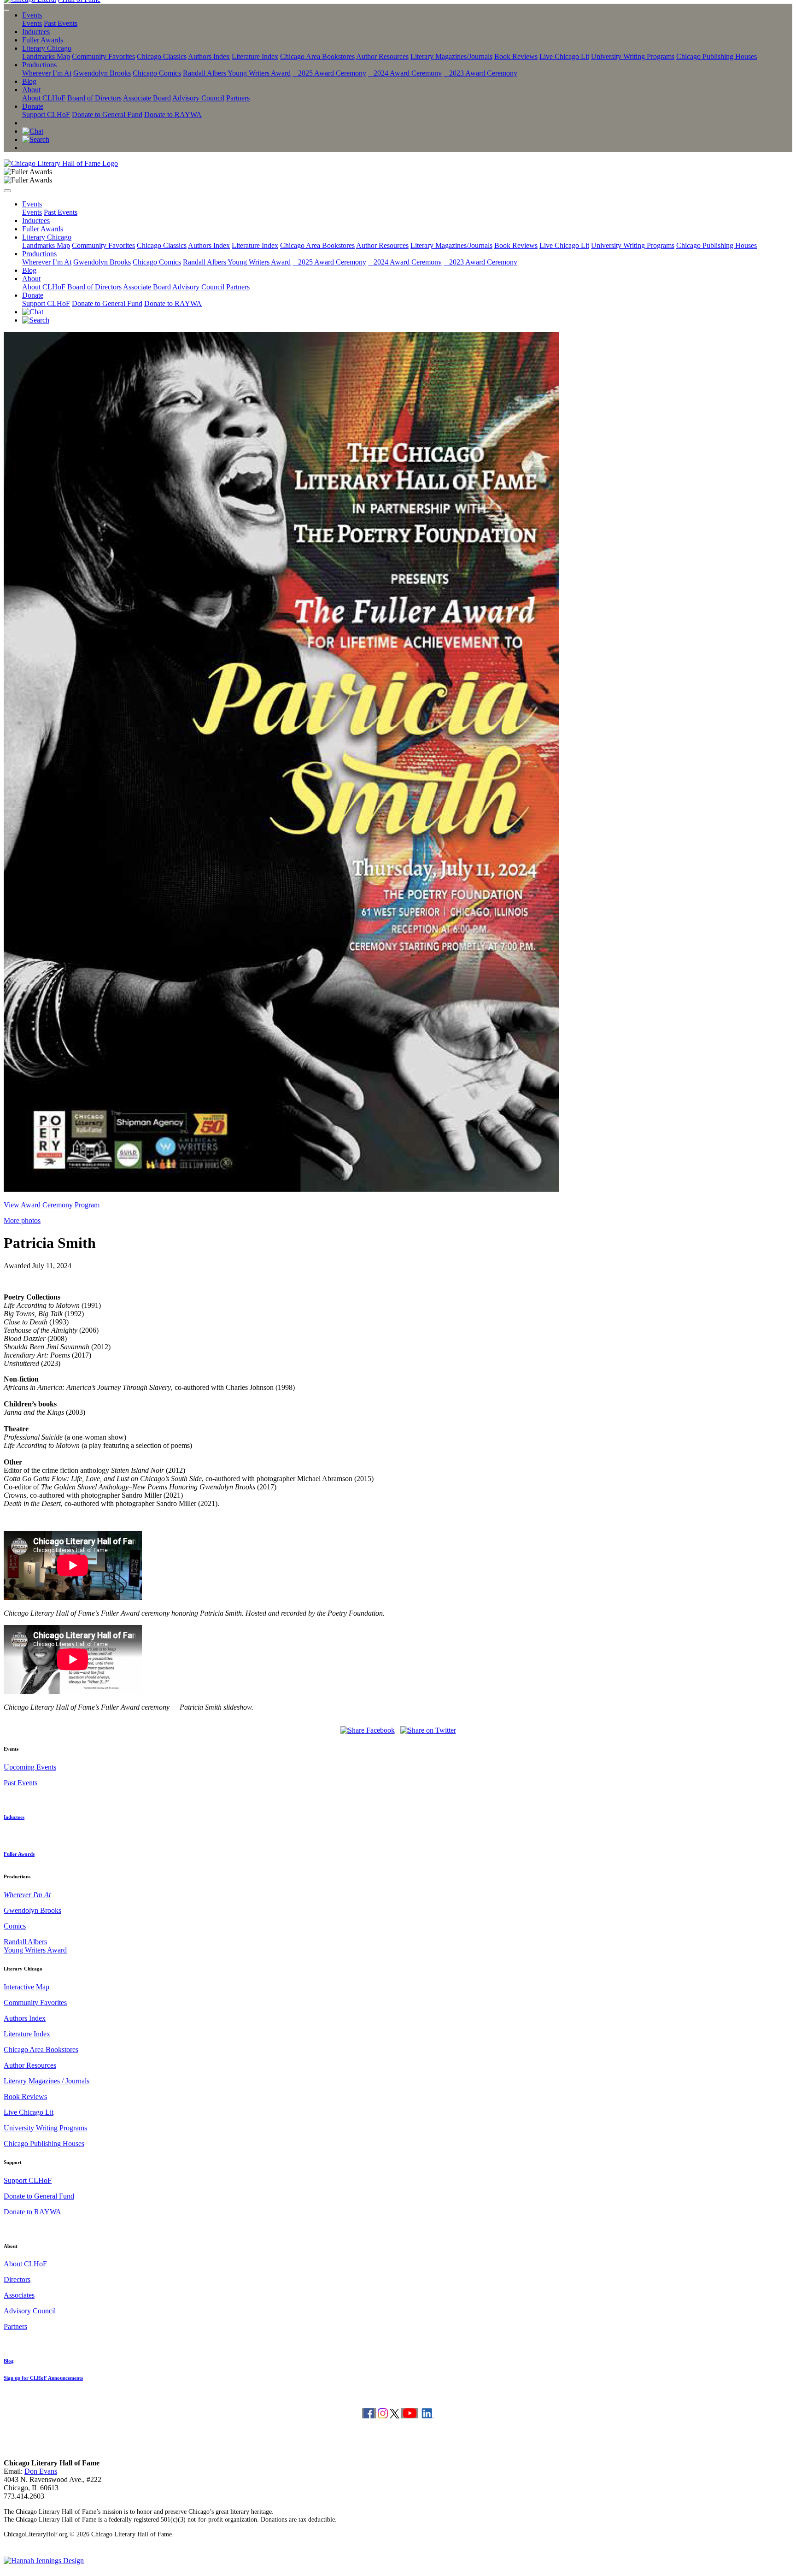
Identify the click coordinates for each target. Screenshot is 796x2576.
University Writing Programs (633, 56)
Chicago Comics (157, 73)
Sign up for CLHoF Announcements (43, 2378)
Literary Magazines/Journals (451, 56)
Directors (17, 2279)
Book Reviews (516, 56)
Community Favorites (103, 56)
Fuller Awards (43, 40)
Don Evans (41, 2471)
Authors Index (209, 56)
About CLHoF (44, 98)
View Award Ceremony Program (52, 1205)
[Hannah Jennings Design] (44, 2561)
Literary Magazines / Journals (47, 2081)
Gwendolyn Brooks (102, 73)
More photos (22, 1220)
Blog (29, 81)
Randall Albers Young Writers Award (237, 73)
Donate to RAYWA (173, 115)
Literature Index (255, 56)
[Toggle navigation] (6, 10)
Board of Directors (94, 98)
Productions (39, 65)
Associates (19, 2295)
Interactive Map (26, 1987)
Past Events (61, 23)
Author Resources (382, 56)
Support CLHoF (46, 115)
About (31, 90)
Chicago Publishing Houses (717, 56)
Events (32, 15)
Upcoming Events (30, 1767)
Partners (238, 98)
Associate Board (147, 98)
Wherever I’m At (47, 73)
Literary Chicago (47, 48)
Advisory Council (198, 98)
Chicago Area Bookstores (317, 56)
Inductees (36, 32)
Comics (15, 1926)
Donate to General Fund (107, 115)
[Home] (61, 163)
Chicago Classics (162, 56)
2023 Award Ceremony (480, 73)
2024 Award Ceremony (405, 73)
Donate (33, 106)
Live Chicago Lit (564, 56)
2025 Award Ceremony (329, 73)
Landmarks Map (46, 56)
